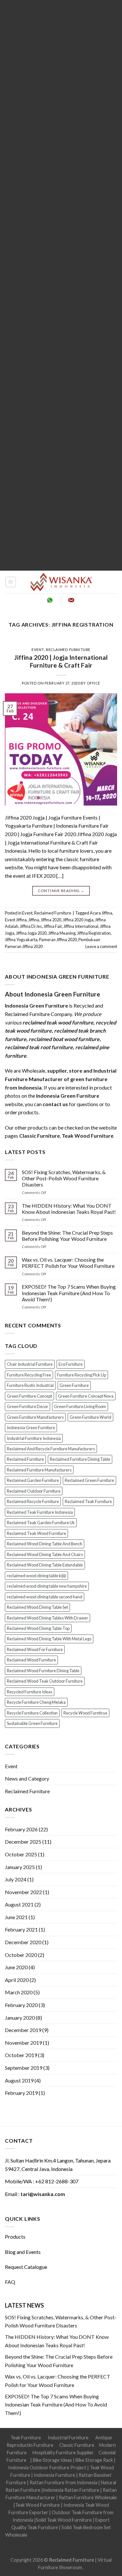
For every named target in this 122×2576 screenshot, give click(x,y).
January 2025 (20, 1867)
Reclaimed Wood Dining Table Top (38, 1628)
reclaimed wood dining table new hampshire (47, 1586)
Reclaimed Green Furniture (89, 1480)
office (94, 683)
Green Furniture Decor (27, 1406)
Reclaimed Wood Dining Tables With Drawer (47, 1618)
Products (15, 2237)
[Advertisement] (61, 285)
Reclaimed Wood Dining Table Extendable (45, 1565)
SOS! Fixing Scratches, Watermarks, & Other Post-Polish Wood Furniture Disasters (64, 1178)
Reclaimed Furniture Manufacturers (39, 1470)
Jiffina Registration (94, 933)
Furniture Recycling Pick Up (81, 1375)
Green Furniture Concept (29, 1396)
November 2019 (23, 2043)
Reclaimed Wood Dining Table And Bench (45, 1544)
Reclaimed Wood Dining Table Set (37, 1607)
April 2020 (17, 1980)
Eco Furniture (71, 1364)
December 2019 (23, 2030)
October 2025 (21, 1854)
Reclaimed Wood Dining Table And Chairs (45, 1554)
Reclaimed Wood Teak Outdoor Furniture (45, 1681)
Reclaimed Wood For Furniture (35, 1649)
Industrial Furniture (68, 2438)
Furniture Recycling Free (29, 1375)
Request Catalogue (26, 2267)
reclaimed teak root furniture (39, 1047)
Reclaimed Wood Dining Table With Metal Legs (49, 1639)
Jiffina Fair (53, 926)
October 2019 (21, 2055)
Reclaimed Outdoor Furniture (34, 1491)
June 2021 (16, 1917)
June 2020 (16, 1967)
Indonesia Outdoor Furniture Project (47, 2468)
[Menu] (11, 582)
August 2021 (19, 1904)
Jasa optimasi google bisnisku (59, 2535)
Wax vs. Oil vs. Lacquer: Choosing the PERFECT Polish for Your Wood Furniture (68, 1263)
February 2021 (21, 1929)
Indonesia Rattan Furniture (71, 2490)
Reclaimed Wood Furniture (31, 1660)
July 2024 (16, 1879)
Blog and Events (23, 2252)
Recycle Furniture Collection (32, 1713)
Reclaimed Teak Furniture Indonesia (40, 1512)
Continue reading (61, 891)
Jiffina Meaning (62, 933)
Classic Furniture (77, 2445)
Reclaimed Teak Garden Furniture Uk (41, 1523)
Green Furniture (74, 1385)
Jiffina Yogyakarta (21, 940)
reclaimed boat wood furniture (64, 1039)
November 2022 (23, 1892)
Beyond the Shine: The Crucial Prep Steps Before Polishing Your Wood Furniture (67, 1236)
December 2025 (23, 1842)
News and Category (27, 1778)
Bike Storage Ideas (52, 2460)
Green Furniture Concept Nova (86, 1396)
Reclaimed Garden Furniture (33, 1480)
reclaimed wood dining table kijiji (36, 1576)
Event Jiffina (16, 920)
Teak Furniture (26, 2438)
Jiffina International (81, 926)
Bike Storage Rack (94, 2460)
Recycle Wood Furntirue (85, 1713)
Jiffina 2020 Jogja (78, 920)
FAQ (10, 2282)
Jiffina (34, 920)
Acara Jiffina (101, 913)
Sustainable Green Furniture (32, 1723)
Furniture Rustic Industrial (30, 1385)
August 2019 (19, 2080)
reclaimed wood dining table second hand (45, 1597)
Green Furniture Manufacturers (35, 1417)
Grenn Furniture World (90, 1417)
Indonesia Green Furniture (31, 1428)
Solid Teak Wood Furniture (64, 2520)
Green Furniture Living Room (80, 1406)
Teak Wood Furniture (37, 2505)
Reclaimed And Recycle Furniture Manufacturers (51, 1449)
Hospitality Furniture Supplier (63, 2453)
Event (38, 650)
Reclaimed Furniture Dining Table (80, 1459)
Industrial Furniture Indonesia (34, 1438)
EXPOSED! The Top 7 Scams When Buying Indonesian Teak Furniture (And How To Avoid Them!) (69, 1293)
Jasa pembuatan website (61, 2542)
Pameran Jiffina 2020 (58, 940)
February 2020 (21, 2005)
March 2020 (19, 1992)
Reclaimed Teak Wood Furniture (36, 1533)
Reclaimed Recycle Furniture (33, 1501)
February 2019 (21, 2093)
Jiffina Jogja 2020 (31, 933)
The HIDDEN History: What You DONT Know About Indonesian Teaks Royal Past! (69, 1209)
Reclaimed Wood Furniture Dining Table (43, 1671)
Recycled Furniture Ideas (30, 1692)
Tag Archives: (61, 624)
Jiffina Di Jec (31, 926)
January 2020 (20, 2018)
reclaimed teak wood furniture (58, 1022)
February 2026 (21, 1829)
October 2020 (21, 1955)
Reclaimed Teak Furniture (88, 1501)
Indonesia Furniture (55, 2475)
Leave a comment (101, 946)
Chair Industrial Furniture (30, 1364)
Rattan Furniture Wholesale (88, 2497)
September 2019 (24, 2068)
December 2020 (23, 1942)
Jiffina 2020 (51, 920)
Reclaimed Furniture (68, 650)
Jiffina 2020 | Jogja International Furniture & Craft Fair (61, 661)
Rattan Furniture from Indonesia (63, 2482)
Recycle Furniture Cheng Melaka (36, 1702)
